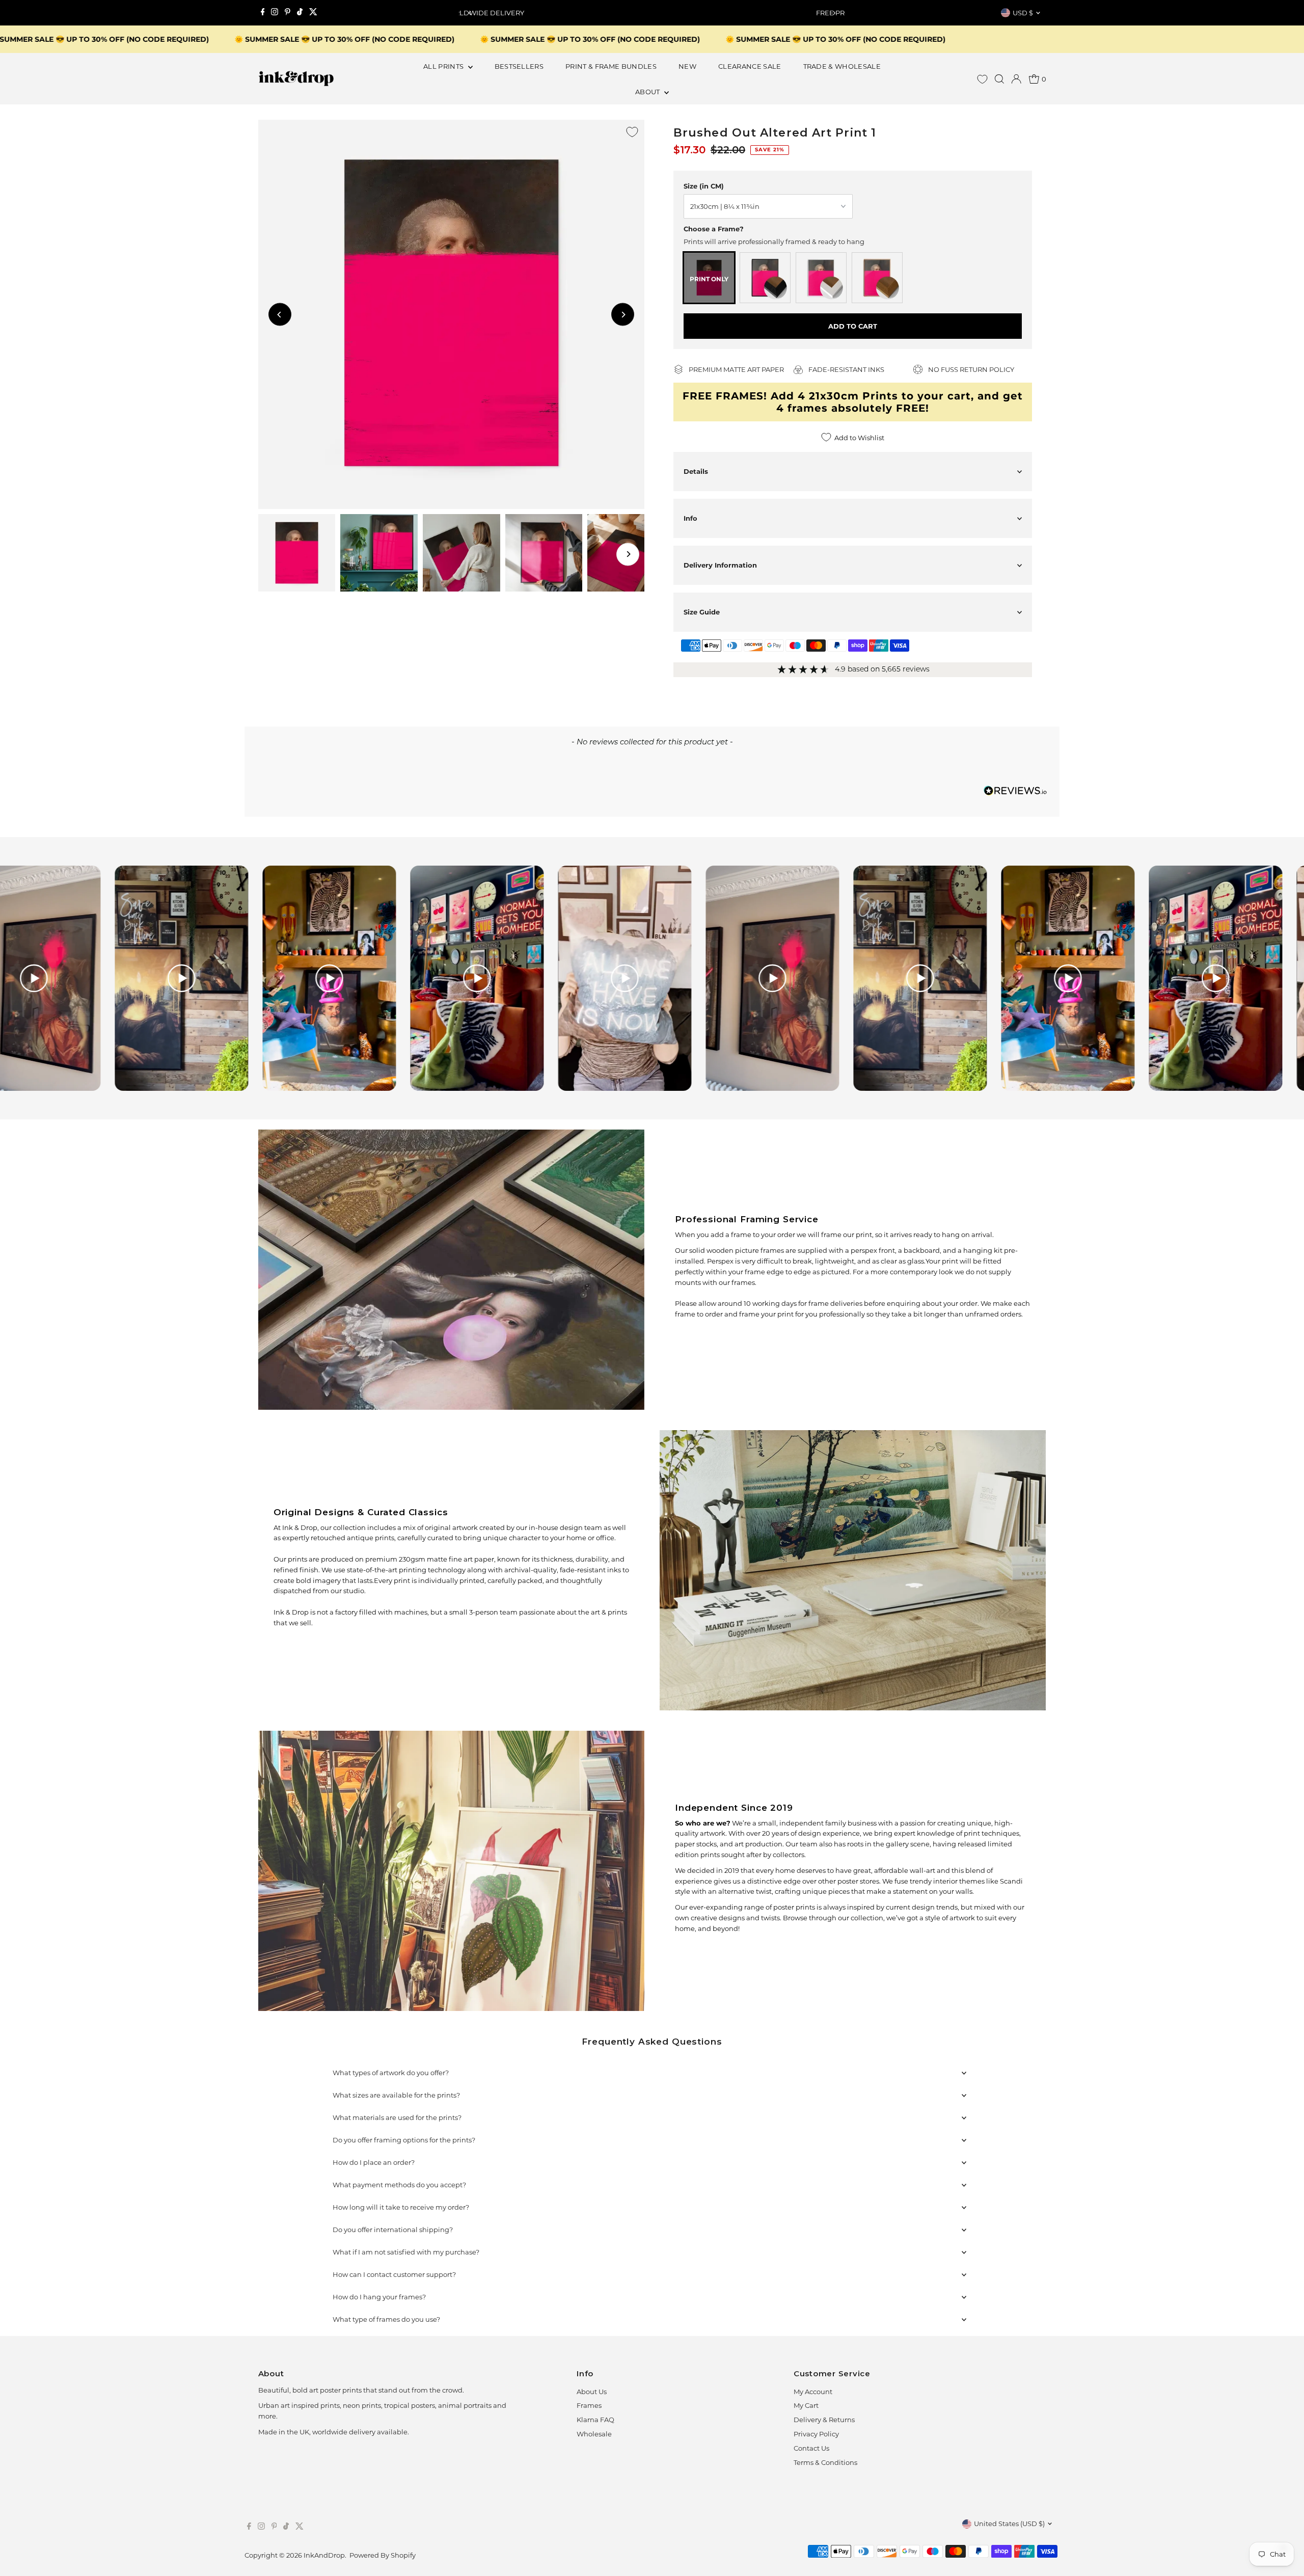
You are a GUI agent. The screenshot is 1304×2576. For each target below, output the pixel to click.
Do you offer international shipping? (393, 2230)
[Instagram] (275, 13)
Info (690, 518)
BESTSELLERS (519, 66)
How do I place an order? (374, 2162)
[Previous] (470, 13)
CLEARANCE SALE (750, 66)
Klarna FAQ (595, 2420)
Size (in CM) (704, 186)
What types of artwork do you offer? (391, 2073)
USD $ (1023, 13)
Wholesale (594, 2434)
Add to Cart (853, 326)
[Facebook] (263, 13)
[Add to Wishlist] (632, 132)
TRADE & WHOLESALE (842, 66)
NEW (687, 66)
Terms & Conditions (825, 2462)
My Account (813, 2392)
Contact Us (811, 2448)
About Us (592, 2392)
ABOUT (648, 92)
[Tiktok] (300, 13)
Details (696, 471)
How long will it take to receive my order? (401, 2207)
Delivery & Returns (824, 2420)
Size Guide (702, 612)
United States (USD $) (1009, 2524)
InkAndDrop (324, 2555)
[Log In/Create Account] (1016, 79)
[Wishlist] (982, 79)
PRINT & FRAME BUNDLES (611, 66)
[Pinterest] (288, 13)
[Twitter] (313, 13)
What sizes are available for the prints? (396, 2095)
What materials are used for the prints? (397, 2117)
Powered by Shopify (383, 2555)
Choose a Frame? (714, 229)
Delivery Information (720, 565)
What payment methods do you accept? (399, 2185)
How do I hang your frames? (379, 2297)
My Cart (806, 2405)
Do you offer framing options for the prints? (404, 2140)
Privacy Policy (816, 2434)
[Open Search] (999, 79)
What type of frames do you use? (386, 2319)
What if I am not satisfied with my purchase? (406, 2252)
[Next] (834, 13)
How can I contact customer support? (394, 2274)
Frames (589, 2405)
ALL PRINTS (444, 66)
